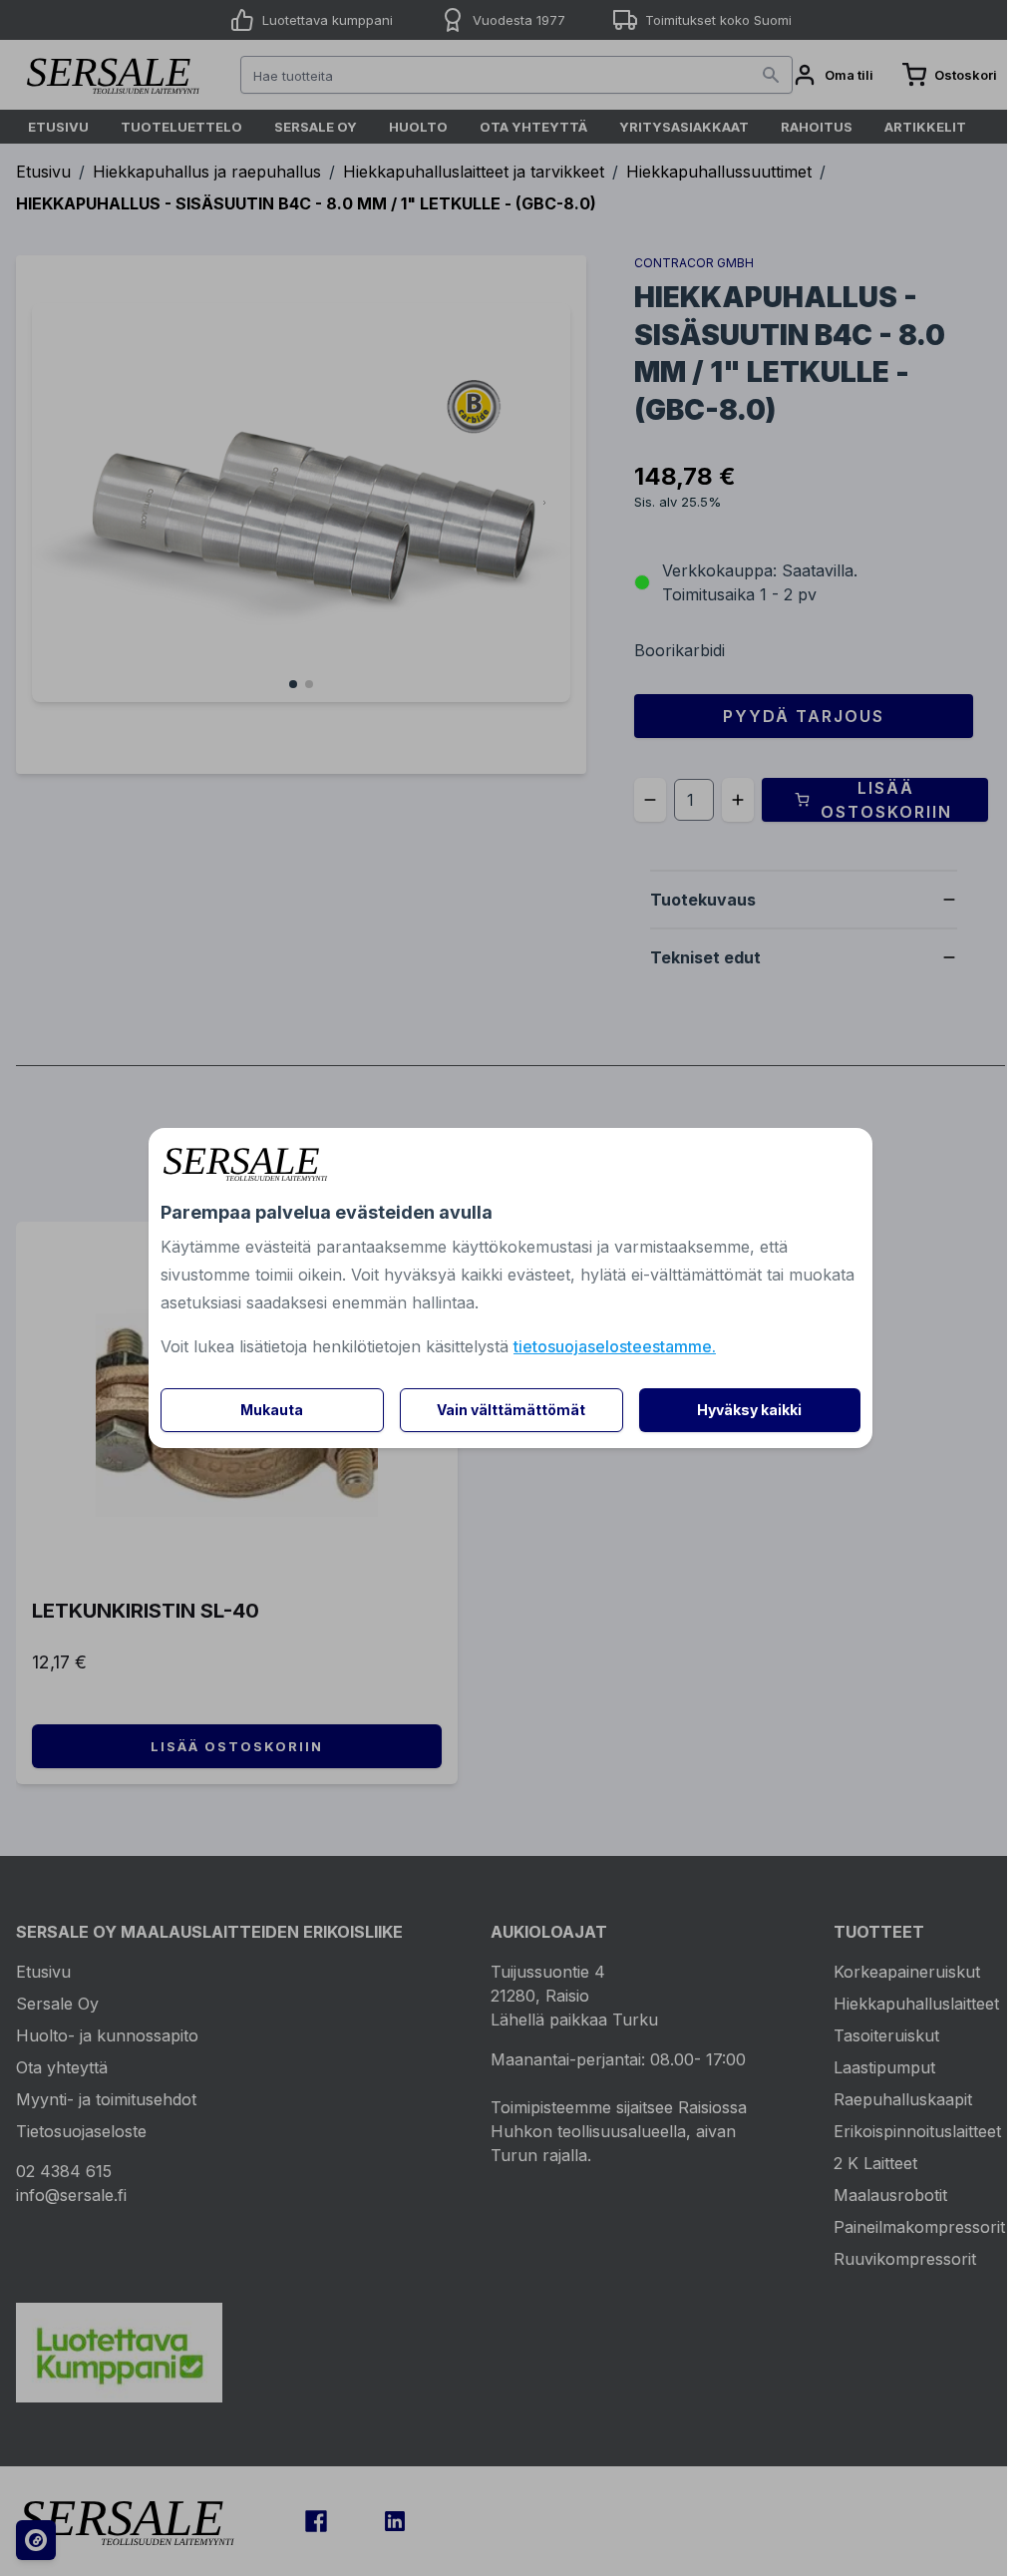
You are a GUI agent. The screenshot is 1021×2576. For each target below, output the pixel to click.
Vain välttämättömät (511, 1410)
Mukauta (272, 1410)
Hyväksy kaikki (749, 1410)
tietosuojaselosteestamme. (615, 1346)
